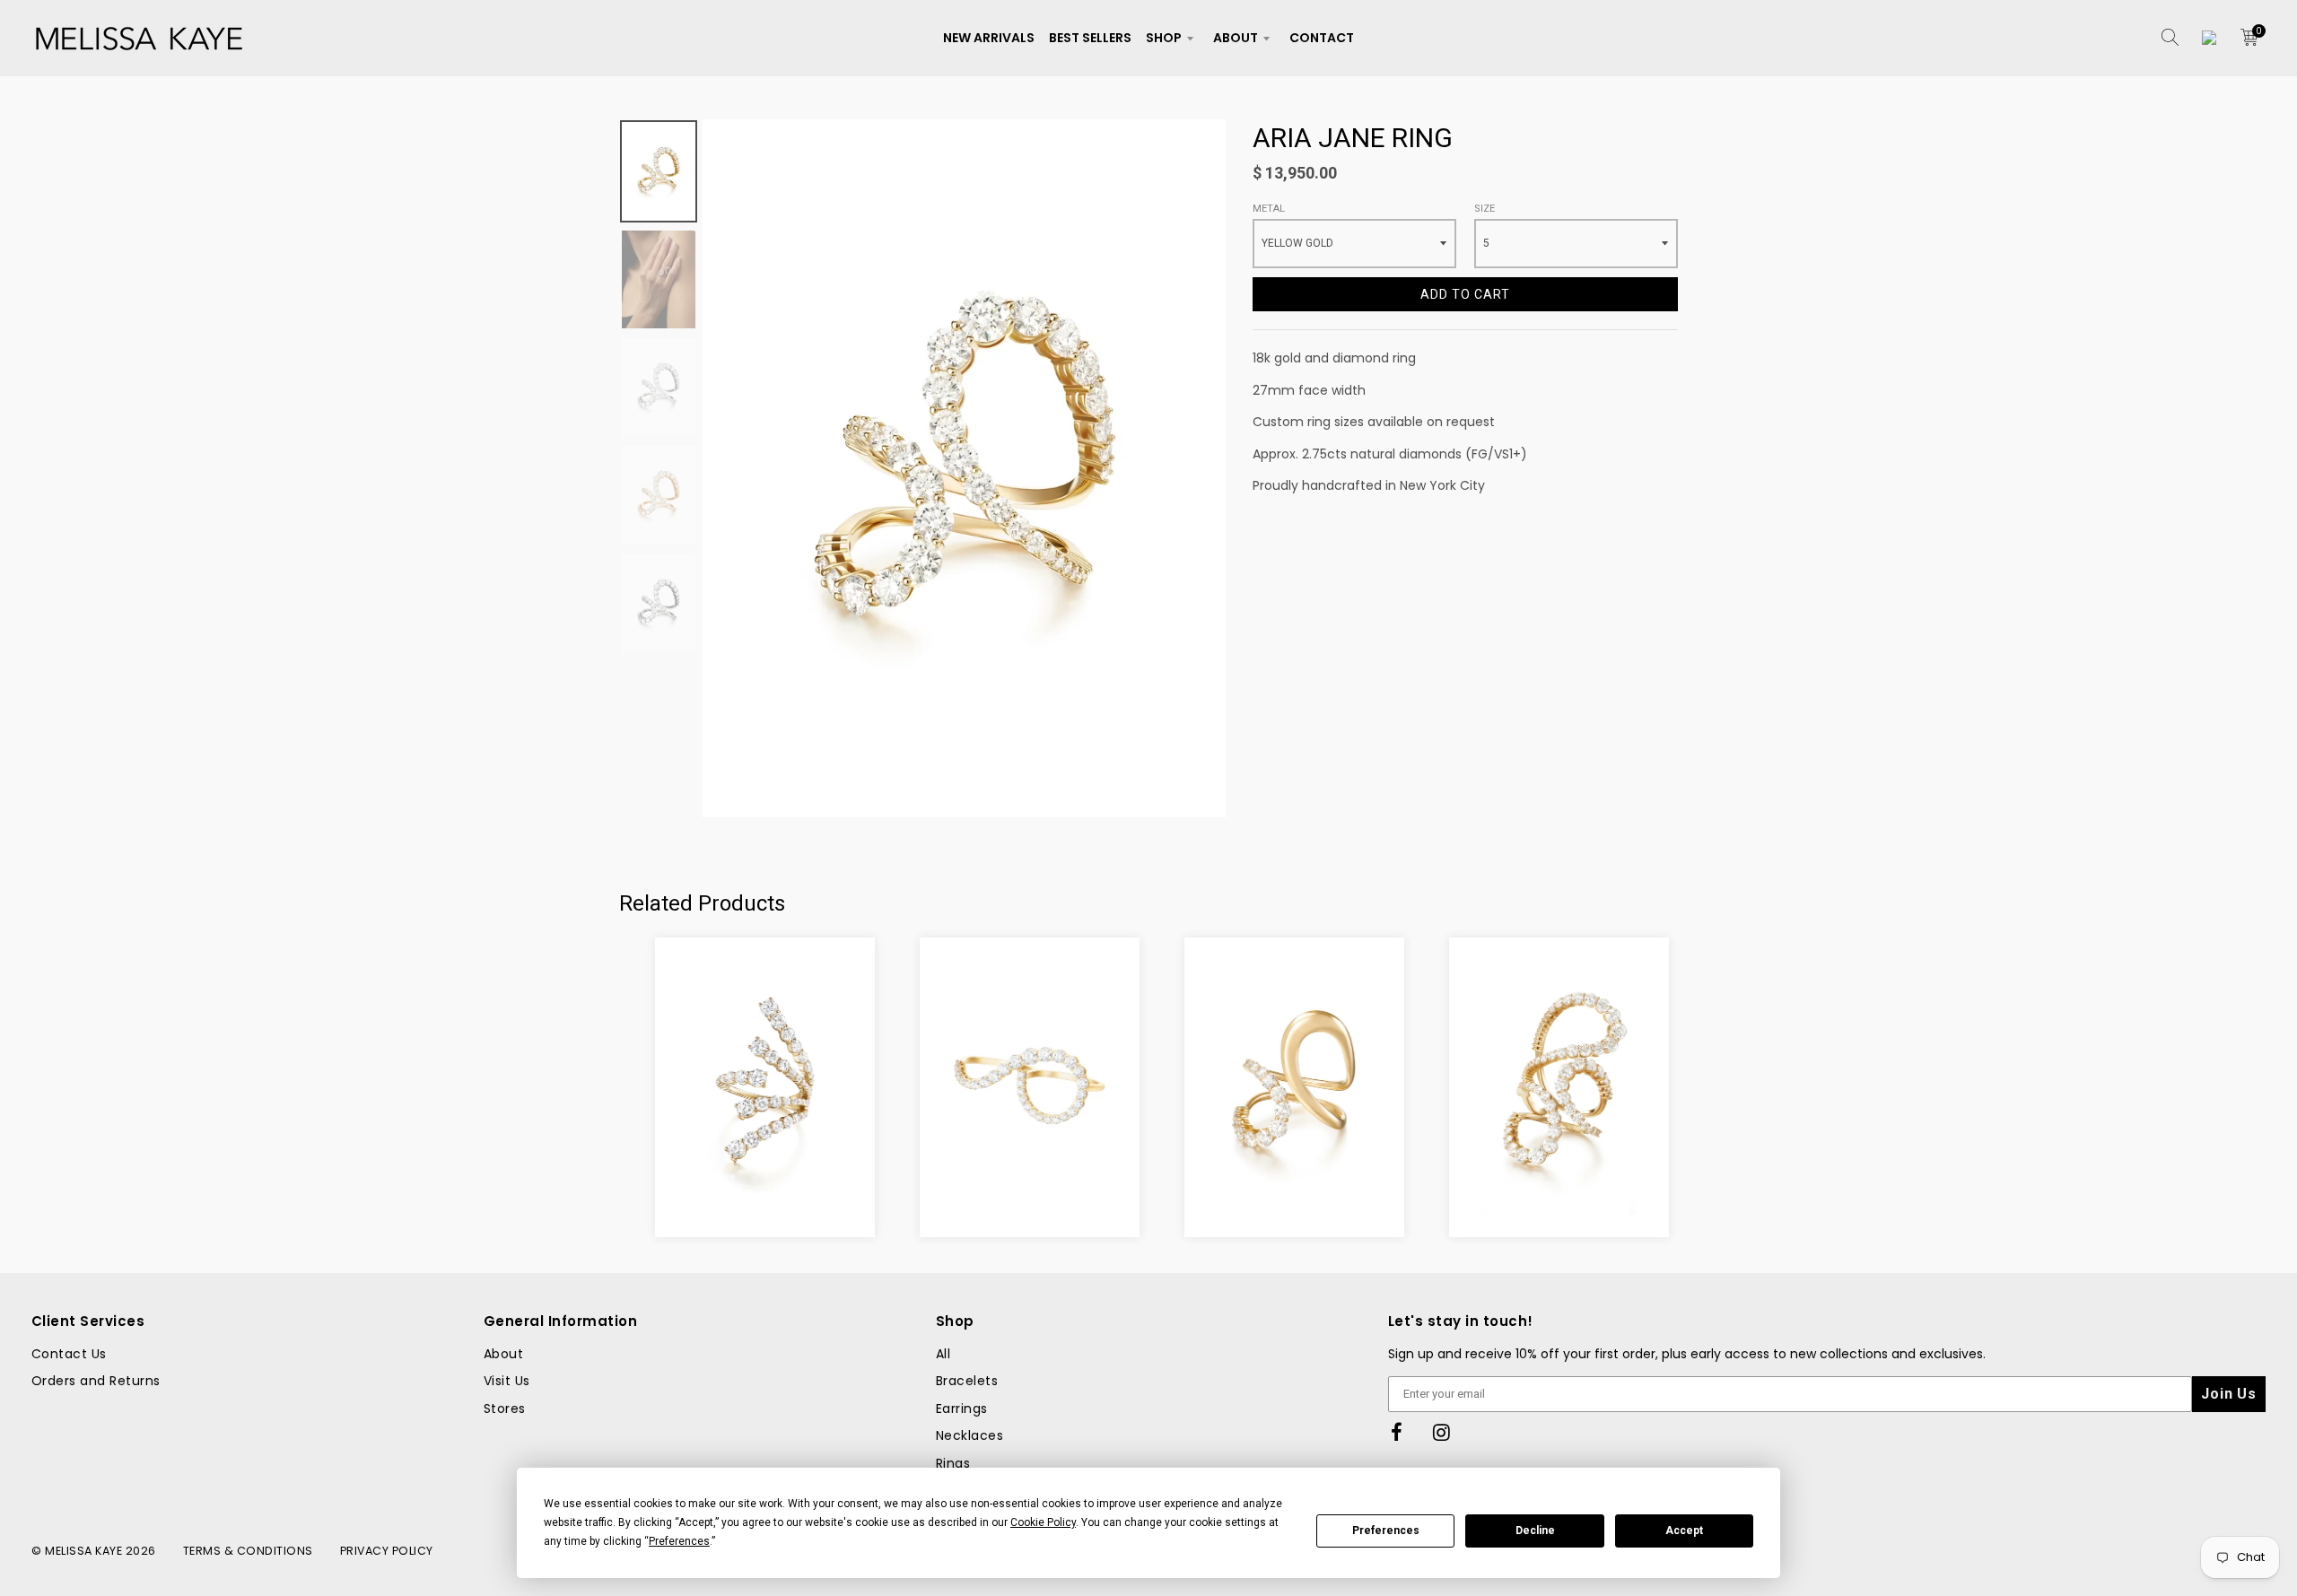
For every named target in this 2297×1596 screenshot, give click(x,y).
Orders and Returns (96, 1381)
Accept (1684, 1531)
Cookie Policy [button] (1043, 1522)
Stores (505, 1408)
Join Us (2229, 1394)
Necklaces (969, 1435)
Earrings (962, 1408)
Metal (1269, 209)
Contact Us (69, 1354)
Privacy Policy (387, 1551)
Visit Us (507, 1381)
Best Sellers (1090, 38)
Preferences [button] (679, 1541)
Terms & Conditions (248, 1551)
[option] (964, 468)
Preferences (1386, 1531)
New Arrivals (989, 38)
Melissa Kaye (83, 1551)
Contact (1322, 38)
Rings (953, 1463)
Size (1485, 209)
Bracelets (967, 1381)
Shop (1164, 38)
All (943, 1354)
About (1236, 38)
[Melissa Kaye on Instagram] (1442, 1433)
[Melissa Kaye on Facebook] (1397, 1433)
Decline (1535, 1531)
